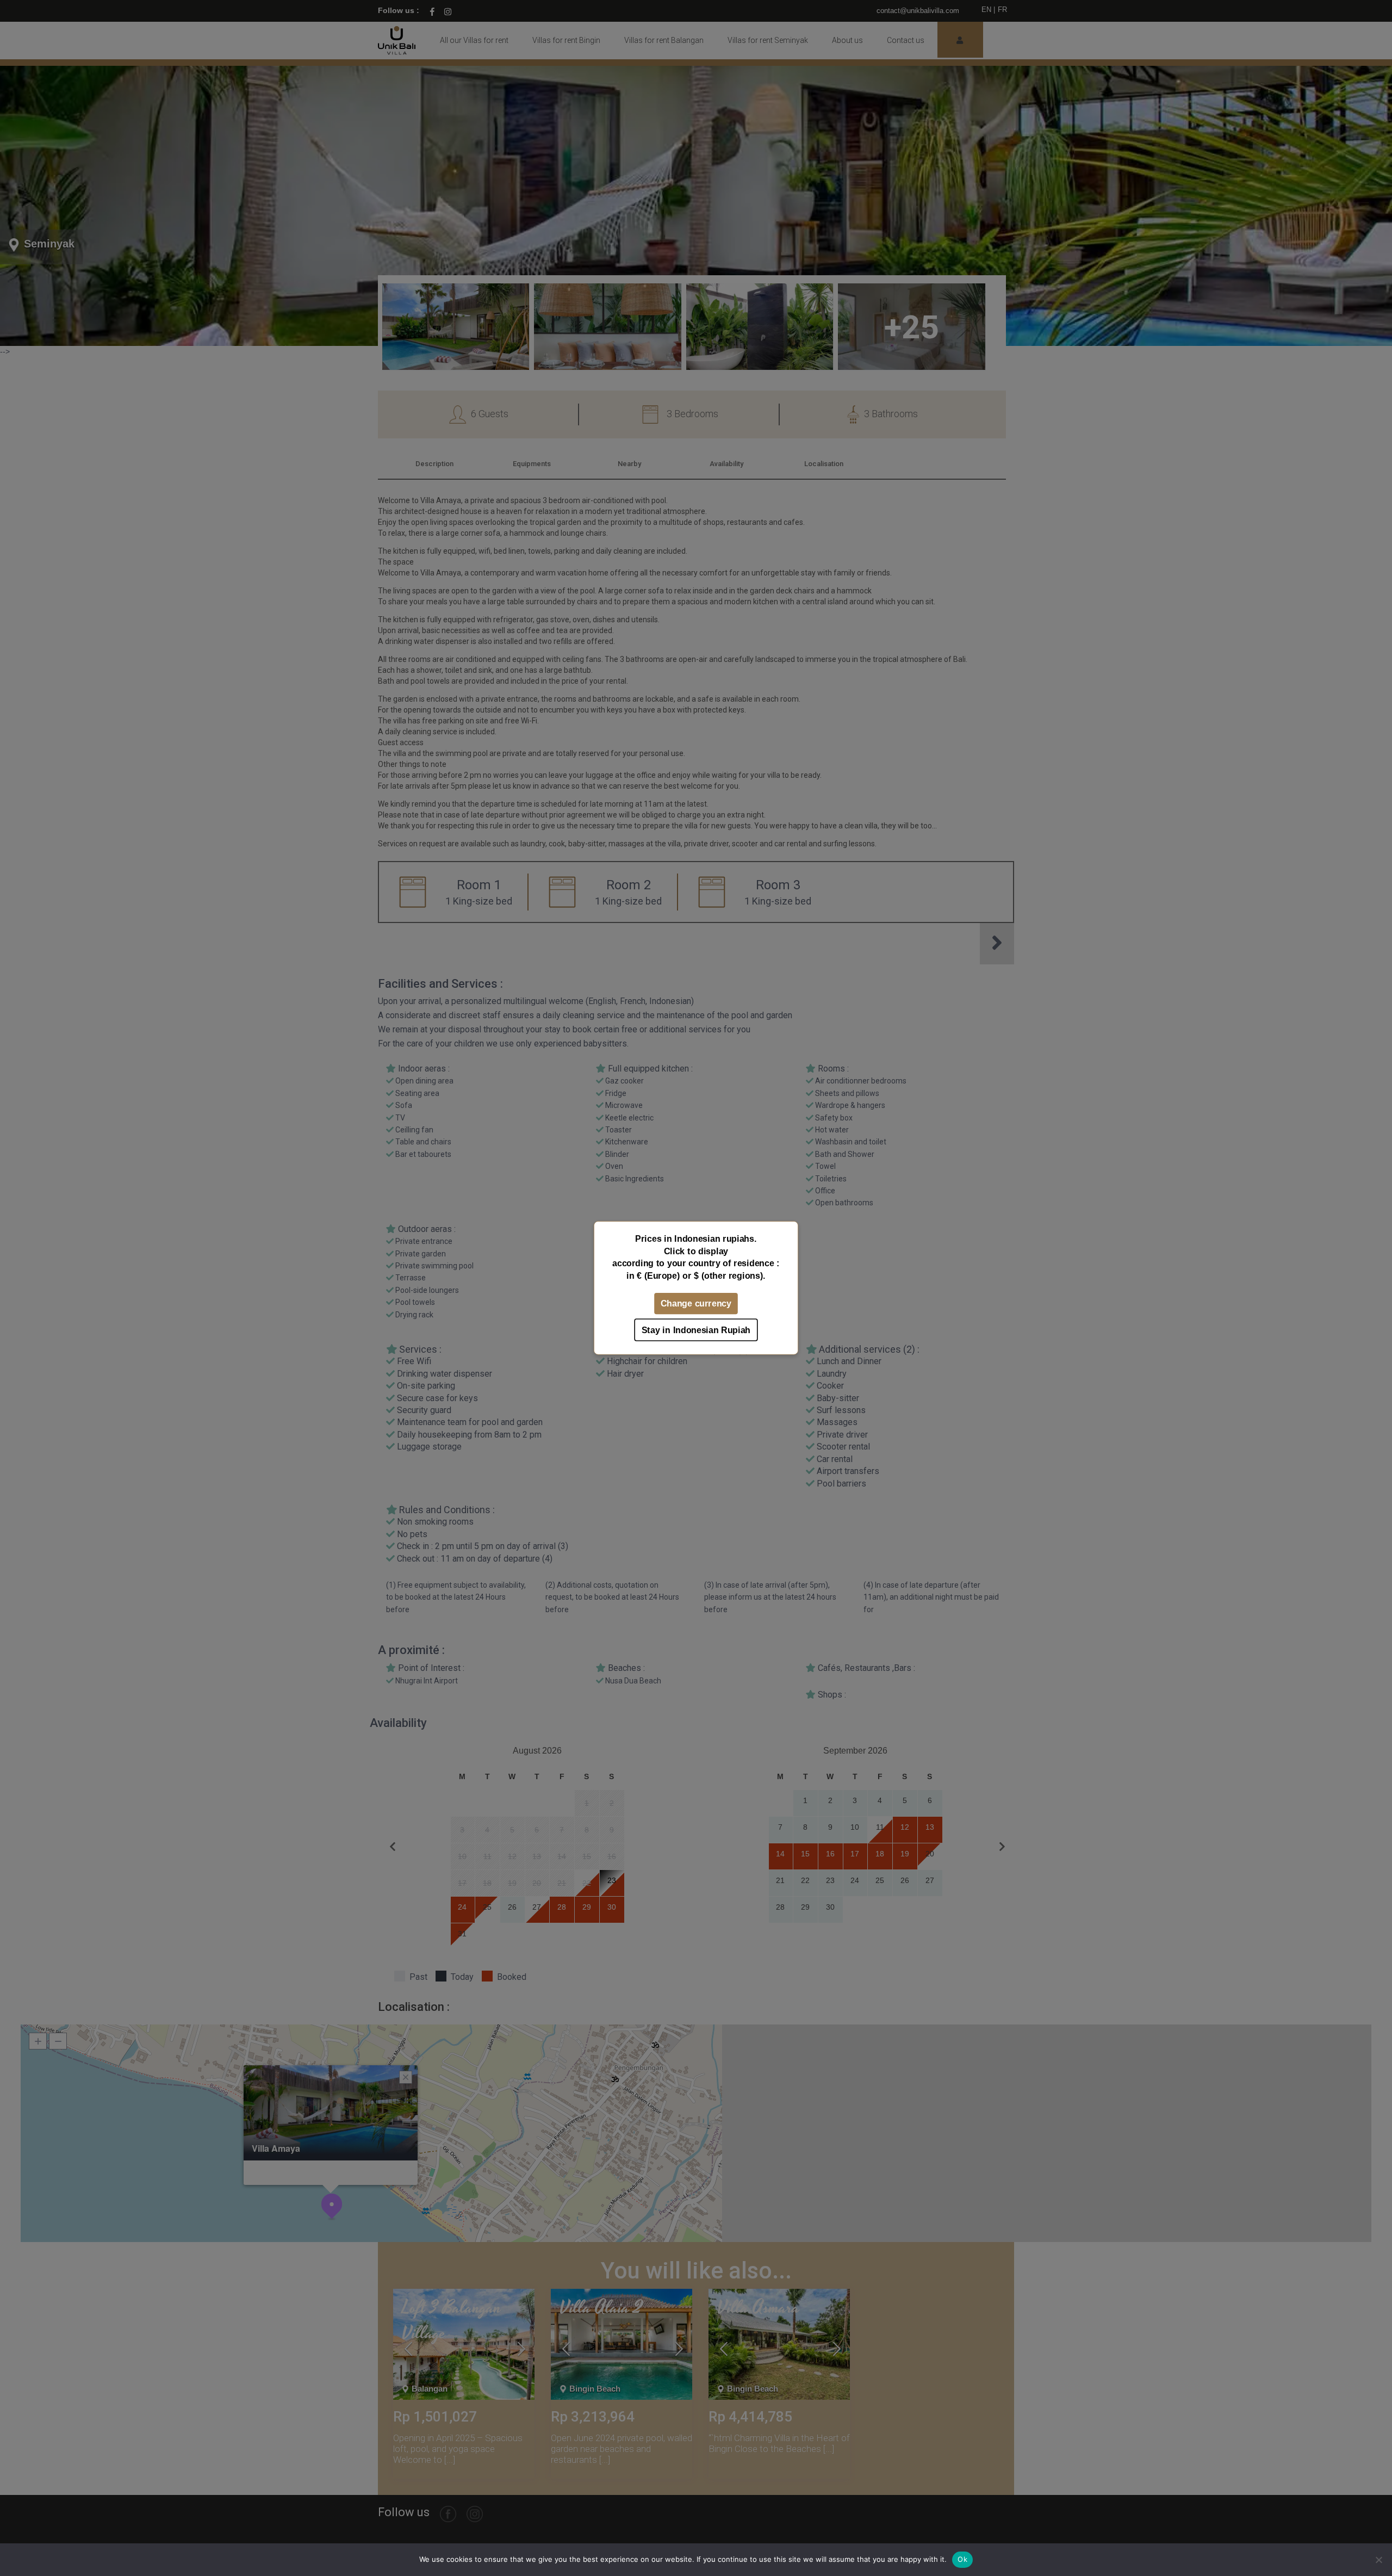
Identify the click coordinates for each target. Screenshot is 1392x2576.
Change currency (696, 1304)
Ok (962, 2559)
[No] (1378, 2560)
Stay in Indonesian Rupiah (696, 1330)
